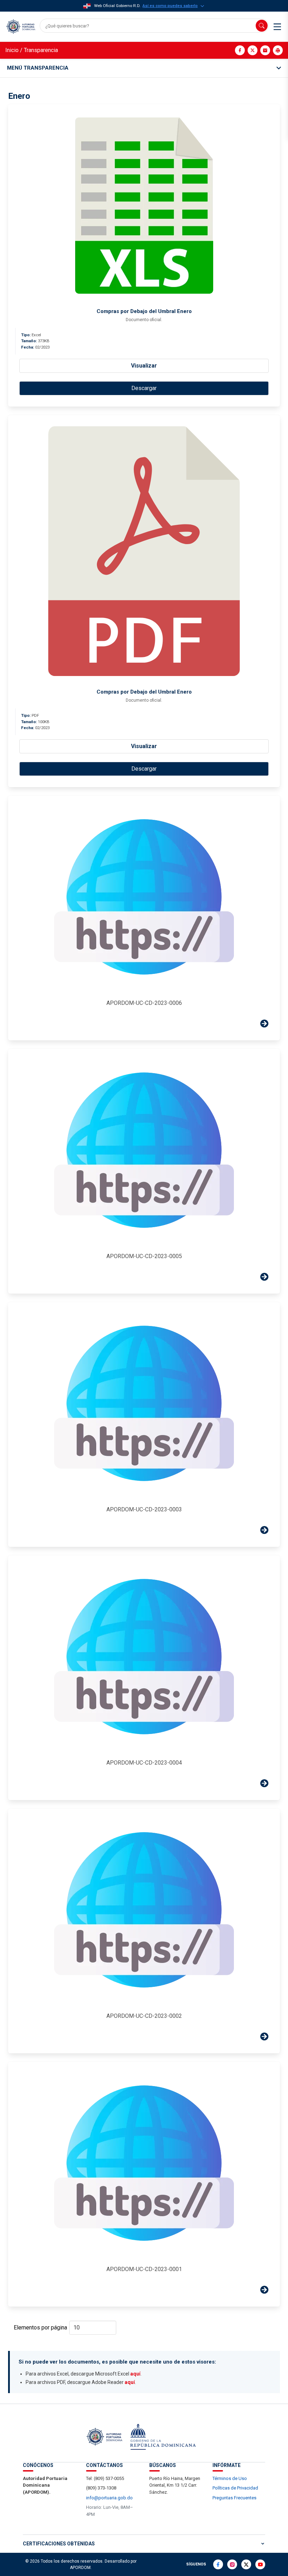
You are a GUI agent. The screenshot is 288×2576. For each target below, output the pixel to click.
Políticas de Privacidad (235, 2488)
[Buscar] (262, 26)
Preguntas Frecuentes (234, 2498)
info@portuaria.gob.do (109, 2498)
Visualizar (144, 366)
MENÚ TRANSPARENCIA (38, 68)
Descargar (144, 388)
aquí (135, 2374)
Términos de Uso (230, 2478)
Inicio (12, 50)
